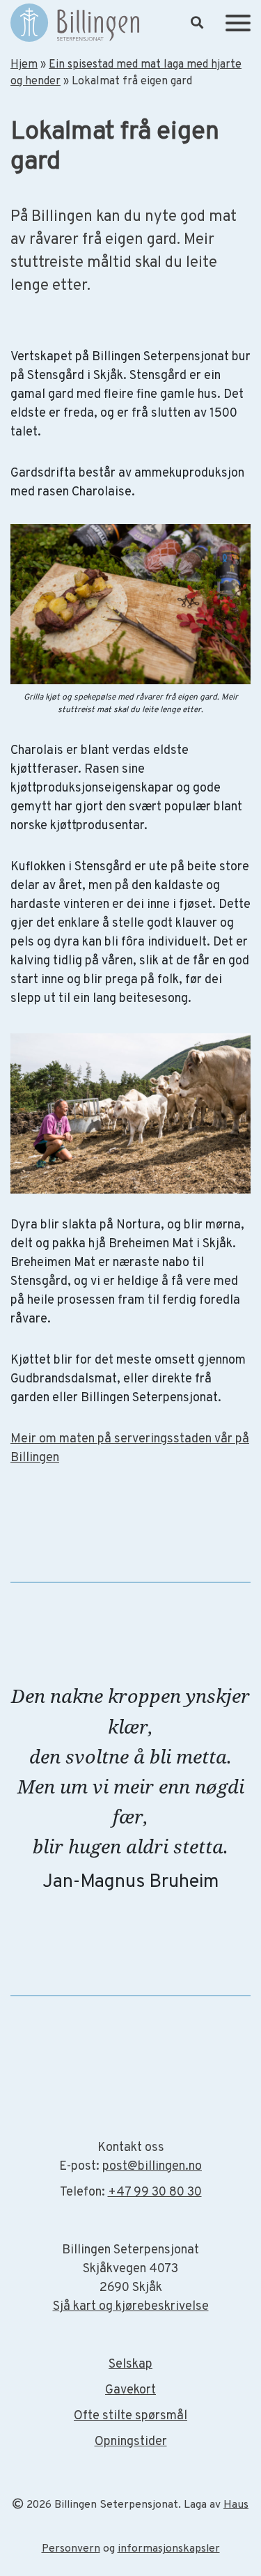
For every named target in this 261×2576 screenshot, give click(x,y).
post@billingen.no (152, 2167)
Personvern (71, 2549)
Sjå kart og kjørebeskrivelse (131, 2307)
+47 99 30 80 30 (155, 2192)
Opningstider (131, 2442)
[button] (197, 23)
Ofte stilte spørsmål (130, 2416)
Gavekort (130, 2390)
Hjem (24, 65)
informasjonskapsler (169, 2549)
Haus (236, 2505)
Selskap (130, 2365)
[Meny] (238, 23)
